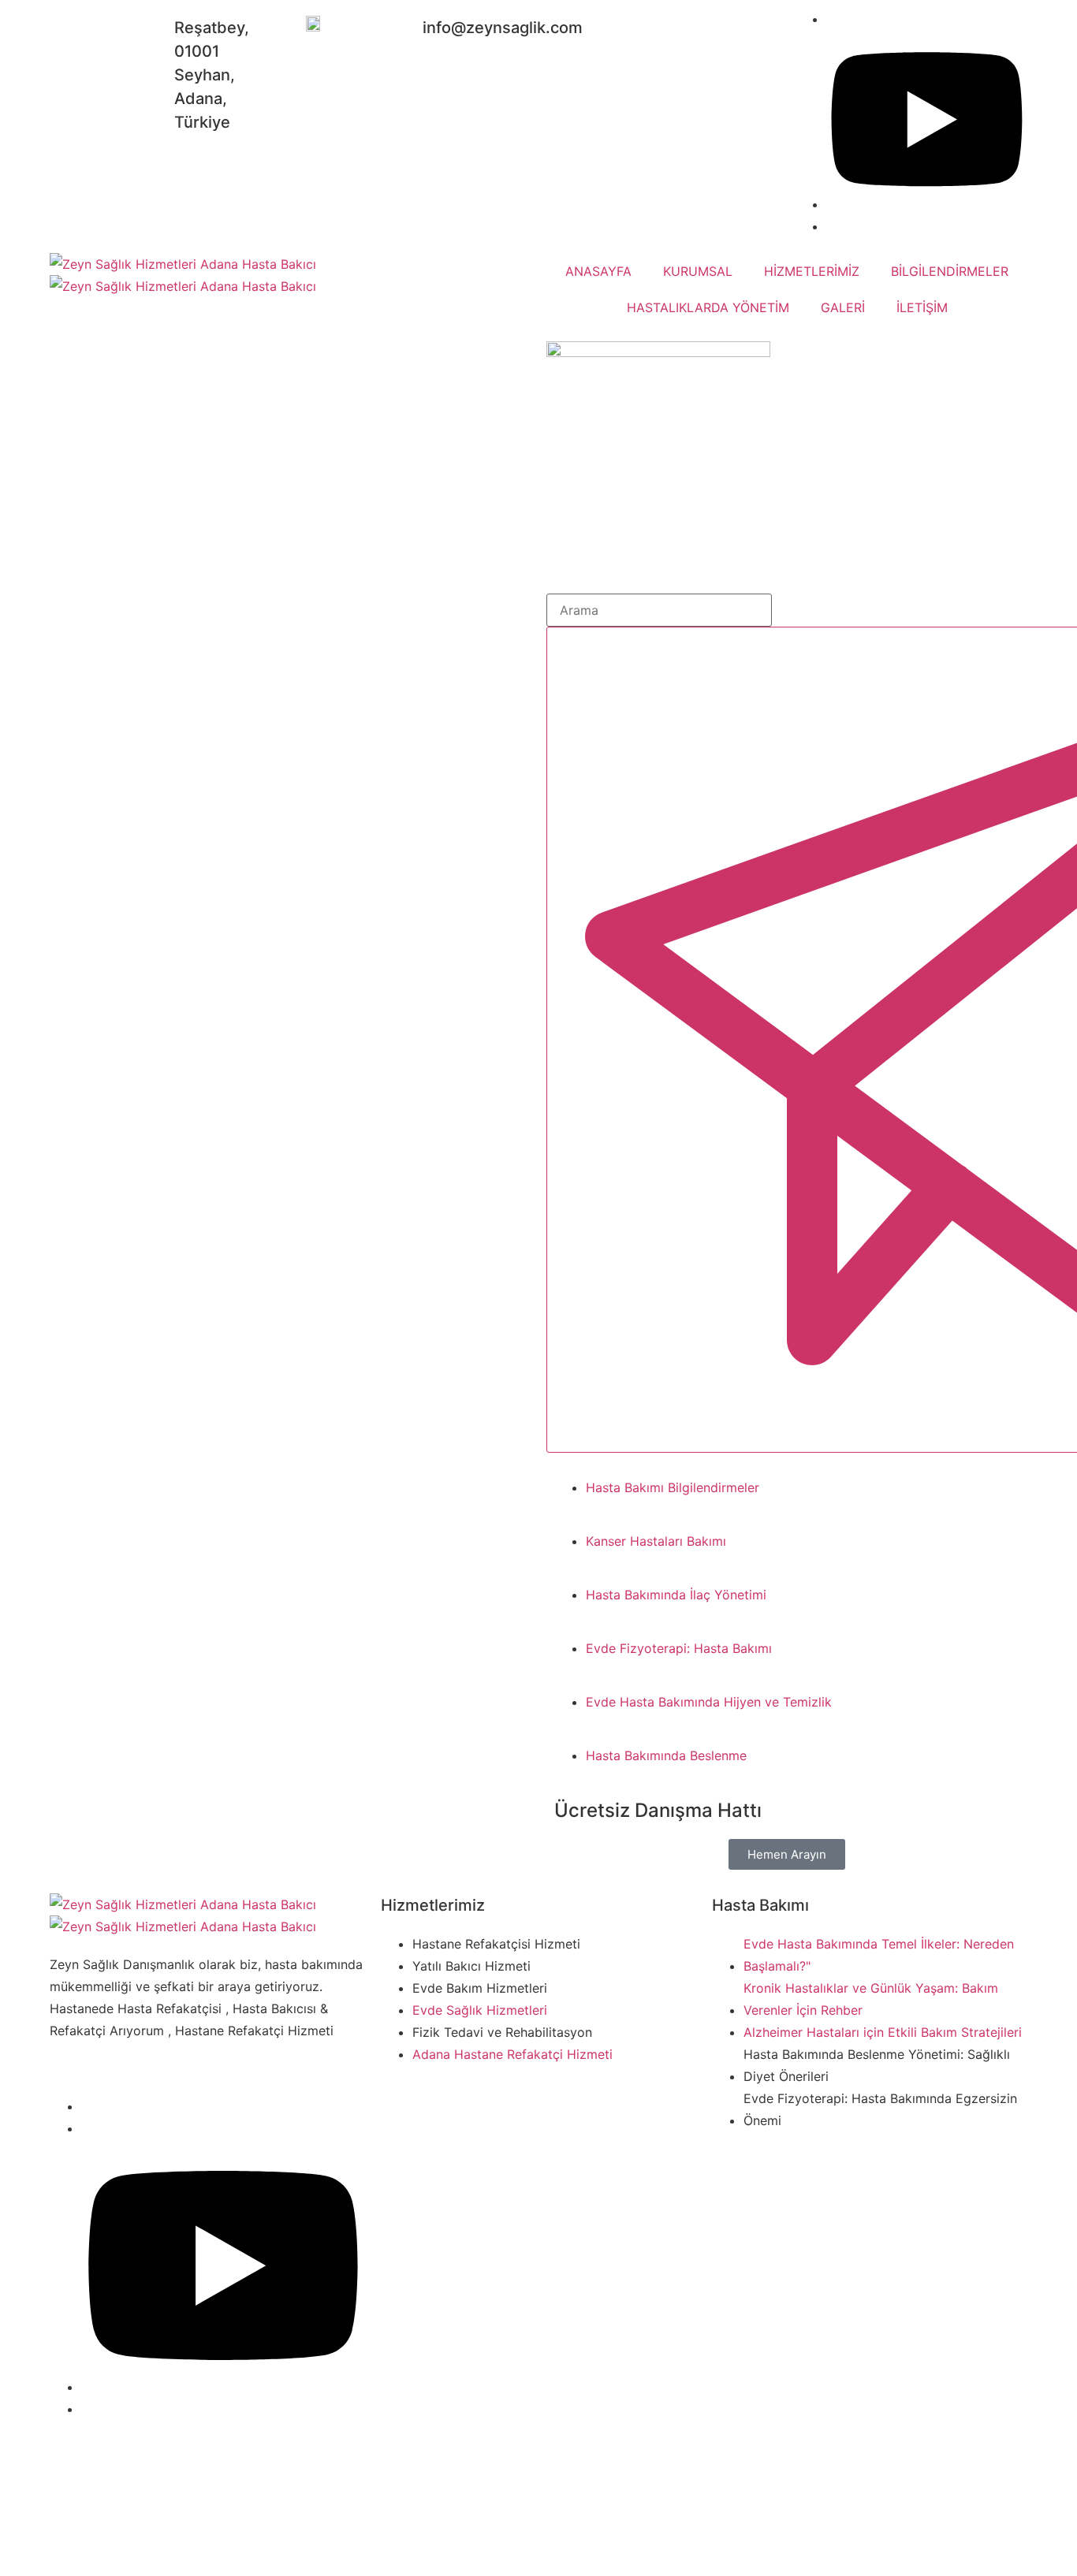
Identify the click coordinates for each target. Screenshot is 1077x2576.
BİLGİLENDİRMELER (950, 271)
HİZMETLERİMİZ (812, 271)
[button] (787, 1854)
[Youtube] (223, 2387)
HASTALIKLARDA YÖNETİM (708, 307)
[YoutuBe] (927, 204)
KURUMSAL (698, 271)
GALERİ (843, 307)
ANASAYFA (598, 271)
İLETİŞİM (922, 307)
